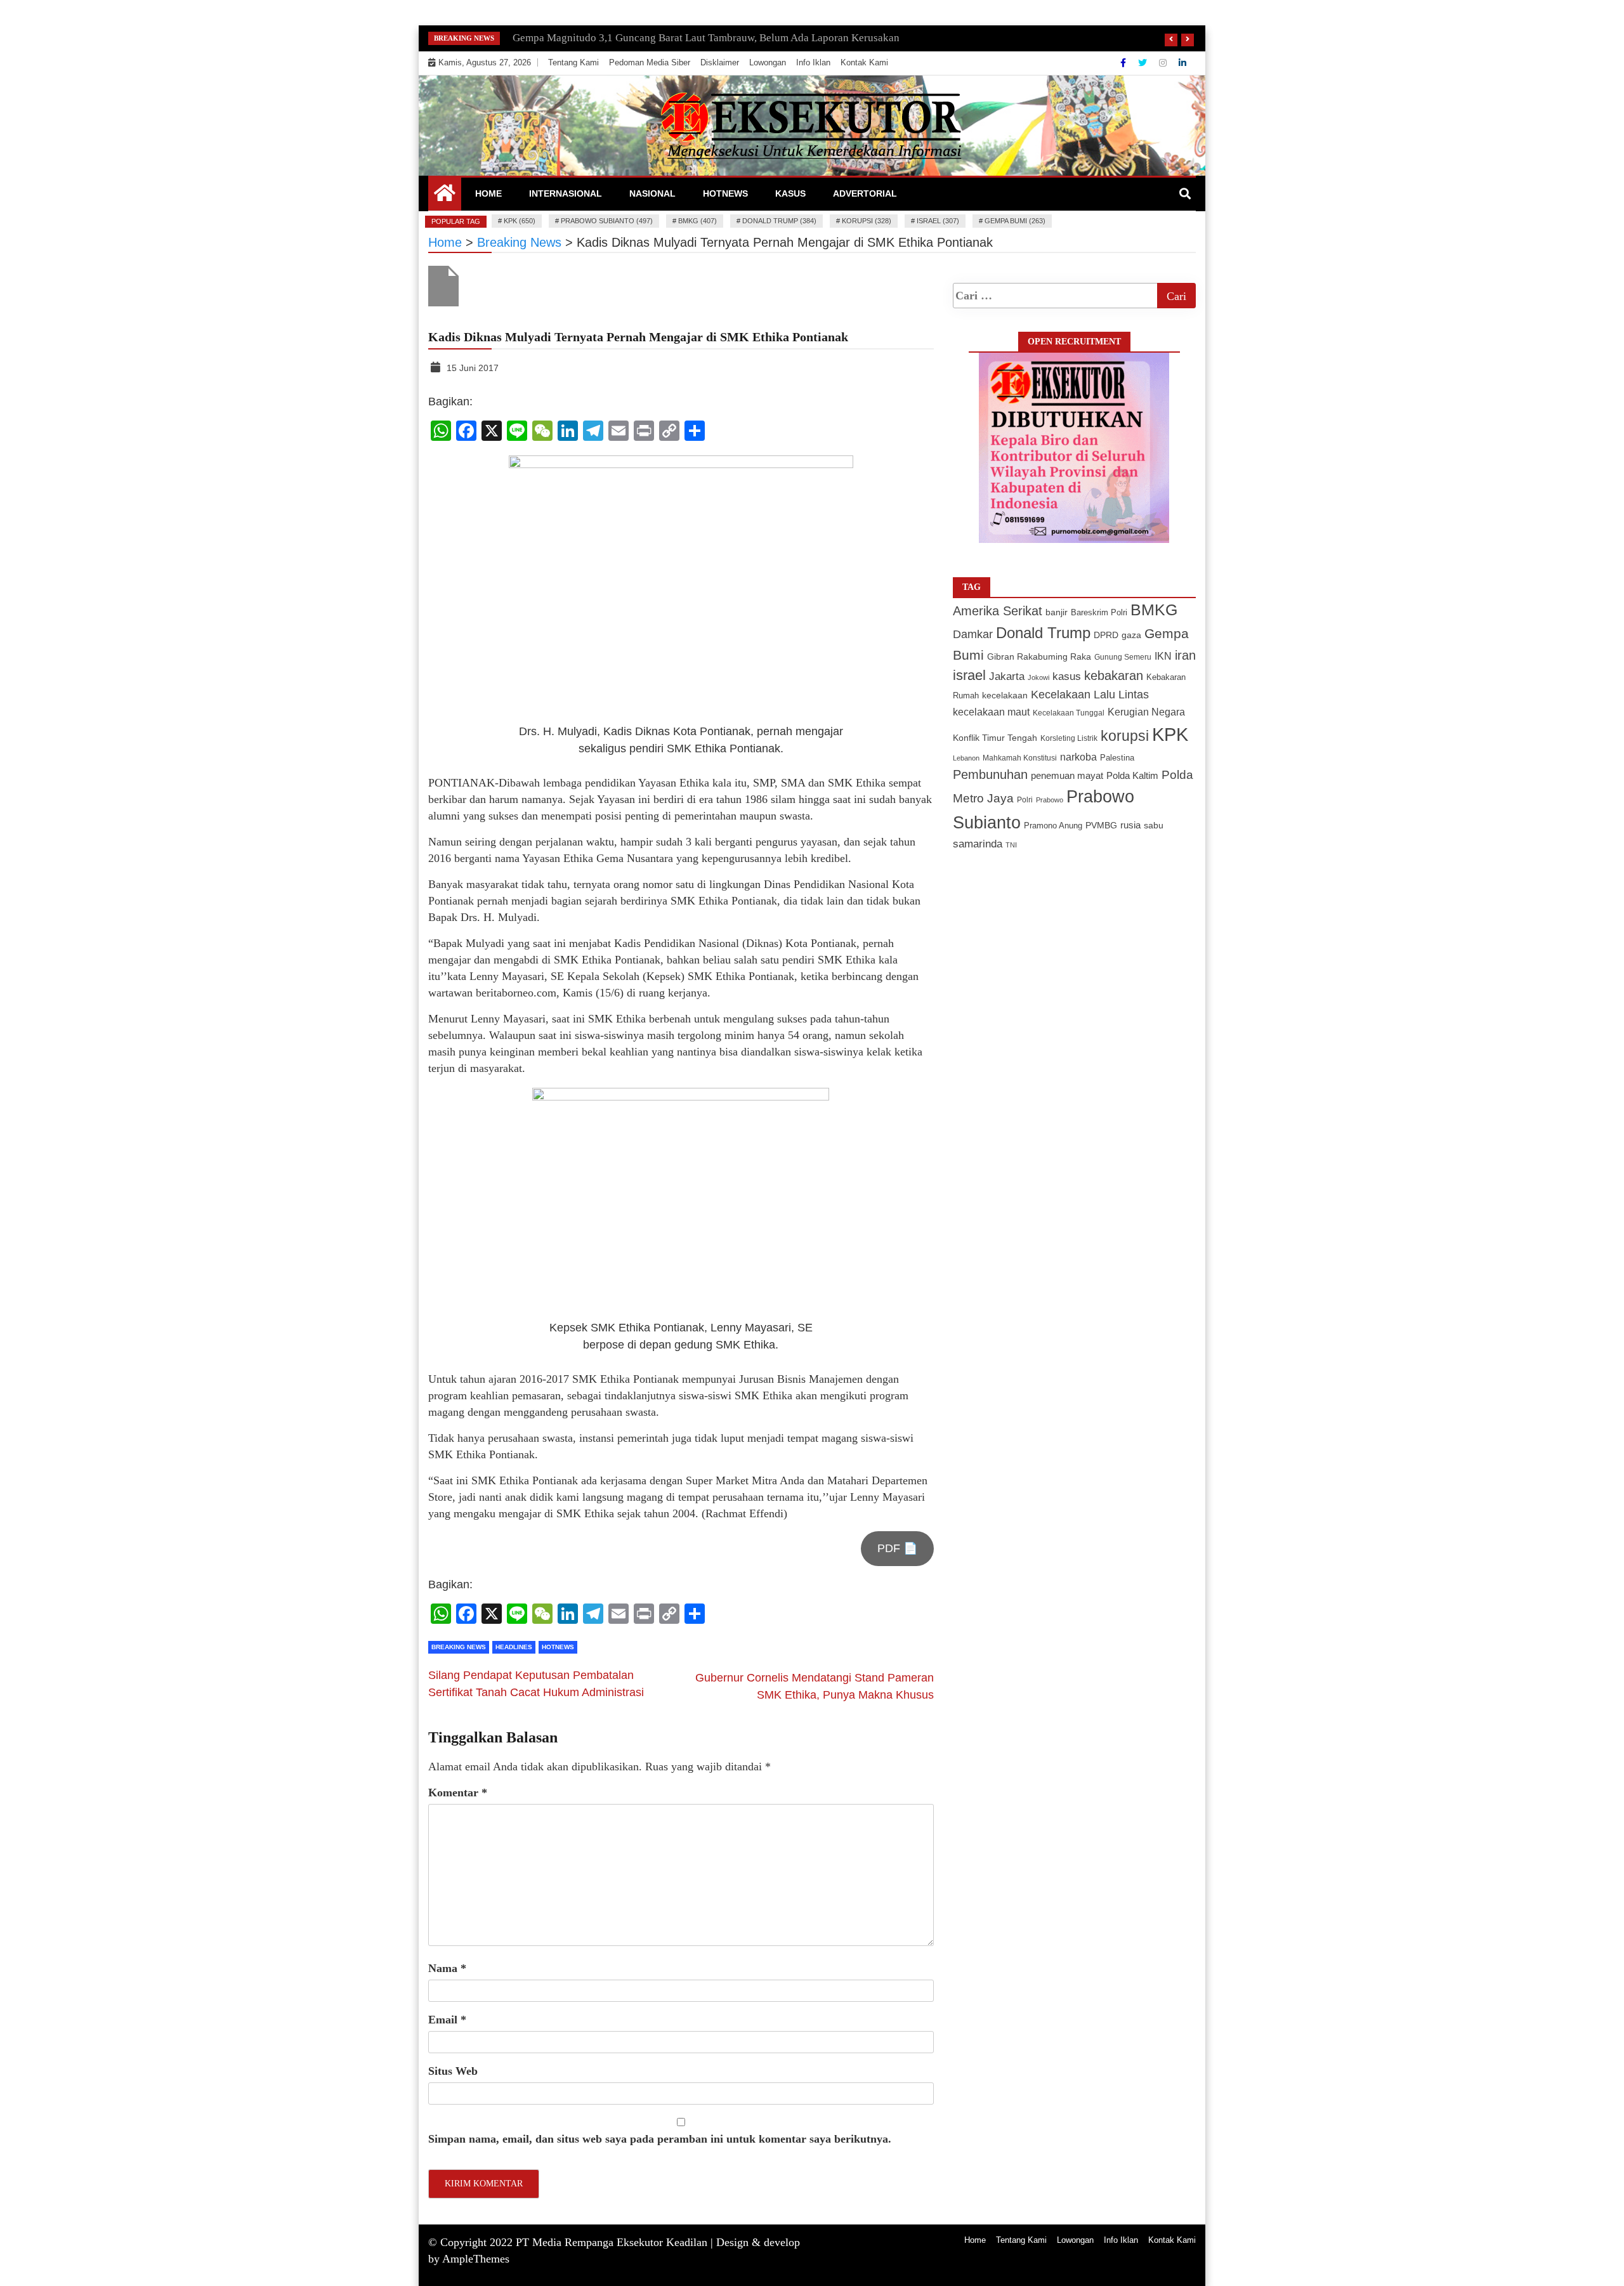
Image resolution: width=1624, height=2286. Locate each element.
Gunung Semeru (1123, 657)
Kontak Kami (864, 62)
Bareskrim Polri (1099, 612)
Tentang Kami (573, 62)
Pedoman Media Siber (650, 62)
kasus (1067, 676)
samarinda (978, 844)
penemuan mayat (1067, 775)
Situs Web (453, 2071)
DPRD (1106, 635)
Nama (447, 1968)
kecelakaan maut (991, 712)
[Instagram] (1164, 63)
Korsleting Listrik (1069, 738)
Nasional (652, 193)
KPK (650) (520, 221)
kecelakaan (1005, 695)
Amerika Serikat (998, 611)
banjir (1057, 612)
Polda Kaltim (1132, 775)
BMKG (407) (697, 221)
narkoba (1078, 757)
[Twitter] (1144, 63)
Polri (1025, 800)
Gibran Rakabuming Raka (1039, 657)
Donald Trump (1043, 633)
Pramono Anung (1053, 826)
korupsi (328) (867, 221)
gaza (1131, 635)
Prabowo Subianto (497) (607, 221)
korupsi (1125, 736)
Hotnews (725, 193)
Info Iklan (813, 62)
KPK (1170, 734)
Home (488, 193)
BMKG (1154, 610)
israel (969, 675)
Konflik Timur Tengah (995, 738)
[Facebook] (1124, 63)
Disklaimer (720, 62)
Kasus (790, 193)
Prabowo (1050, 800)
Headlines (514, 1647)
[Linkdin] (1182, 63)
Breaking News (459, 1647)
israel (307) (938, 221)
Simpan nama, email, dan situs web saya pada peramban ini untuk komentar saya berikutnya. (660, 2139)
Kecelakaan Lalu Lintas (1090, 695)
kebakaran (1114, 676)
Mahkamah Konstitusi (1020, 758)
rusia (1130, 825)
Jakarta (1007, 676)
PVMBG (1101, 825)
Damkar (973, 634)
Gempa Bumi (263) (1015, 221)
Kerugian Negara (1146, 712)
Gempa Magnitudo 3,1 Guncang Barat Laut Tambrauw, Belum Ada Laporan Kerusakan (706, 38)
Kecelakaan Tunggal (1069, 713)
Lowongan (768, 62)
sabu (1154, 825)
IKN (1163, 656)
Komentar (458, 1793)
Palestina (1117, 758)
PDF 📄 (897, 1548)
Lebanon (966, 758)
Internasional (566, 193)
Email (447, 2020)
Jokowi (1038, 677)
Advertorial (865, 193)
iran (1185, 655)
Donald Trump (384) (779, 221)
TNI (1011, 845)
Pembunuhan (990, 774)
